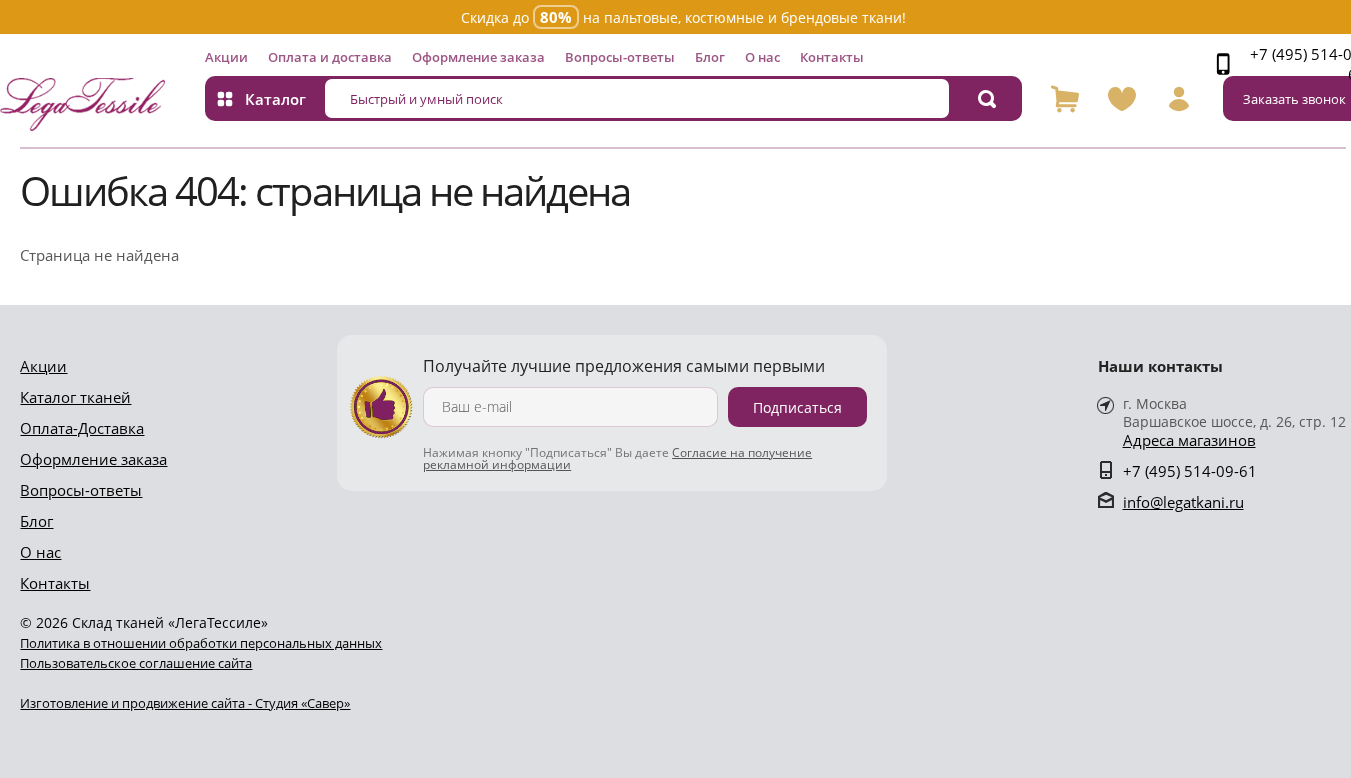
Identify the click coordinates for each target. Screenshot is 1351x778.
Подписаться (797, 407)
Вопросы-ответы (620, 57)
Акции (226, 57)
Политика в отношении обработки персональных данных (201, 643)
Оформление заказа (478, 57)
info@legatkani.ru (1183, 502)
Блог (710, 57)
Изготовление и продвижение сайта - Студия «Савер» (185, 703)
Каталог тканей (75, 397)
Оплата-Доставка (82, 428)
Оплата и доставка (330, 57)
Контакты (832, 57)
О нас (762, 57)
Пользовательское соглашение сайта (136, 663)
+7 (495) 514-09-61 (1190, 471)
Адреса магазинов (1189, 440)
